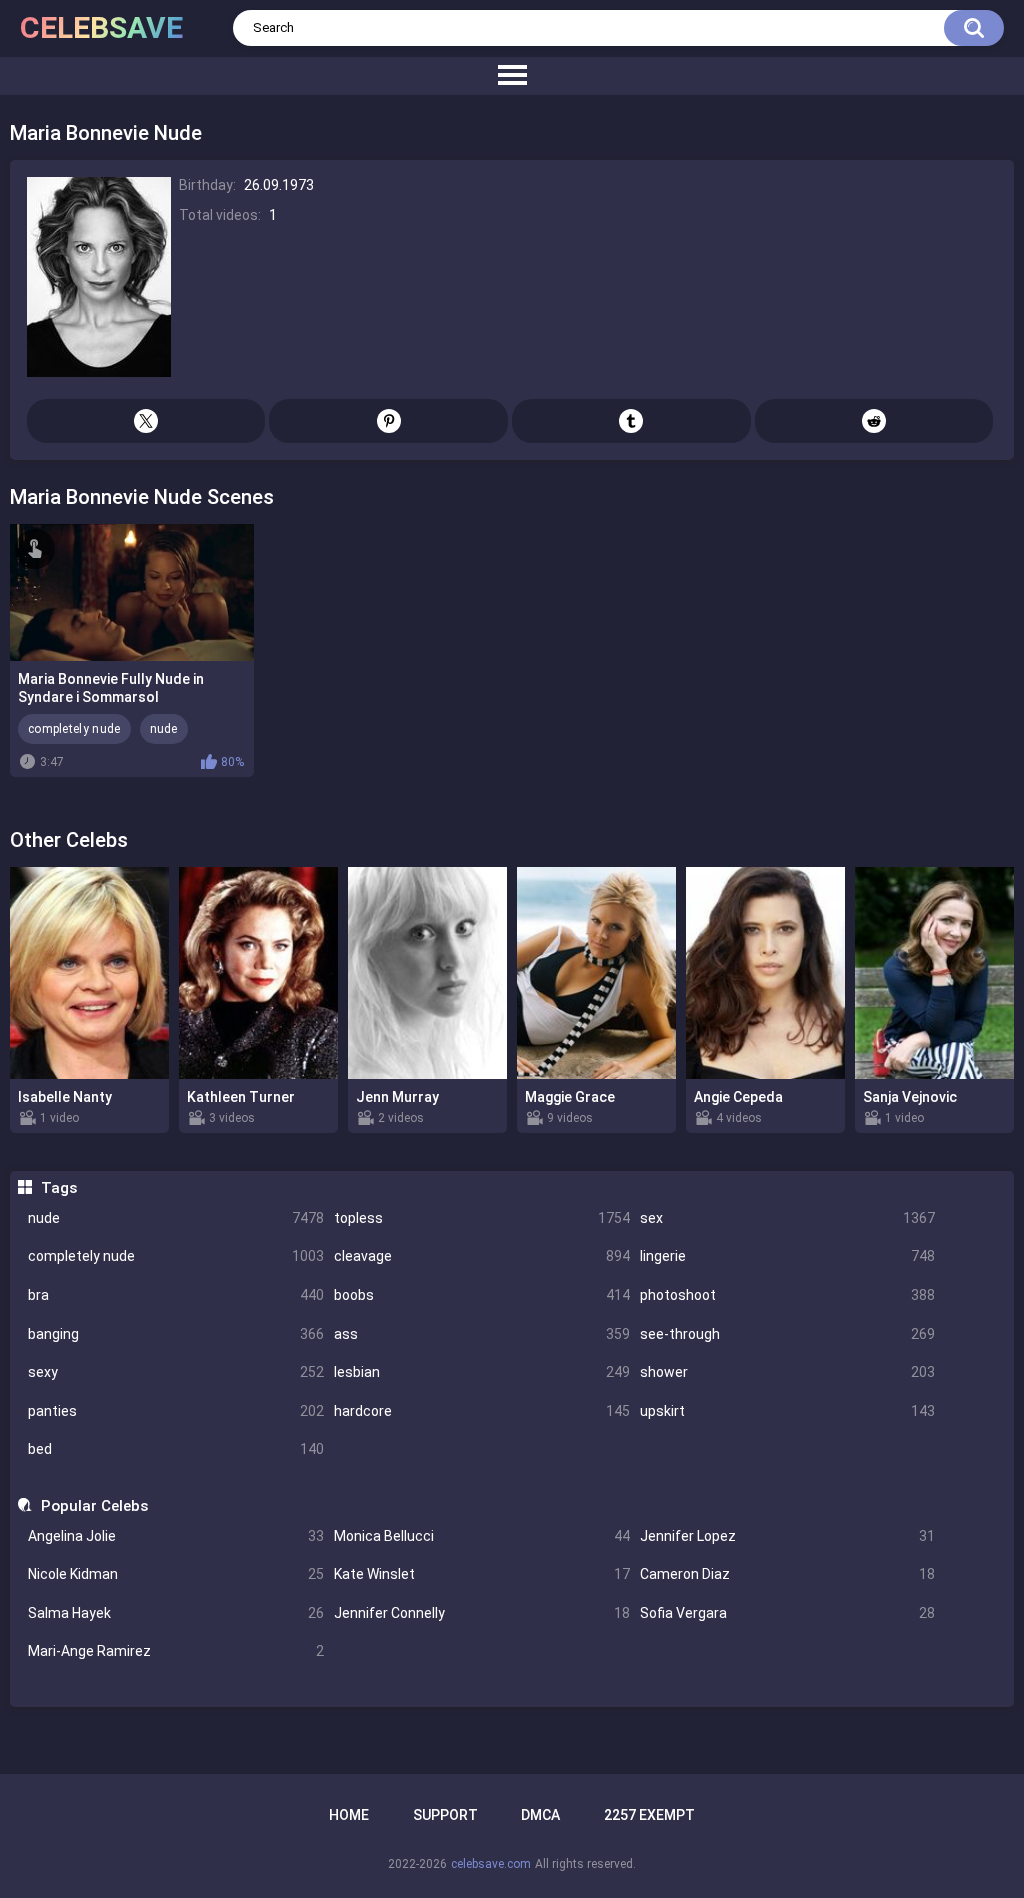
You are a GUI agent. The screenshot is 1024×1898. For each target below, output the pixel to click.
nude (176, 1218)
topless (482, 1218)
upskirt (788, 1411)
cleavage (482, 1256)
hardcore (482, 1411)
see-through (788, 1334)
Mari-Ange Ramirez (176, 1651)
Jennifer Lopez (788, 1536)
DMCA (540, 1815)
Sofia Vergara (788, 1613)
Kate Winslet (482, 1574)
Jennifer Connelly (482, 1613)
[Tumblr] (631, 421)
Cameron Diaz (788, 1574)
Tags (58, 1188)
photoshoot (788, 1295)
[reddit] (874, 421)
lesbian (482, 1372)
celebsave (101, 27)
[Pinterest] (388, 421)
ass (482, 1334)
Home (349, 1815)
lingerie (788, 1256)
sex (788, 1218)
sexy (176, 1372)
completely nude (176, 1256)
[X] (146, 421)
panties (176, 1411)
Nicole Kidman (176, 1574)
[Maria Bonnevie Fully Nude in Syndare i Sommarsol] (132, 592)
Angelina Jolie (176, 1536)
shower (788, 1372)
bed (176, 1449)
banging (176, 1334)
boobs (482, 1295)
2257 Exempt (649, 1815)
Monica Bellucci (482, 1536)
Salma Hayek (176, 1613)
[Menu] (512, 76)
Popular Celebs (94, 1506)
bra (176, 1295)
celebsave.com (491, 1864)
